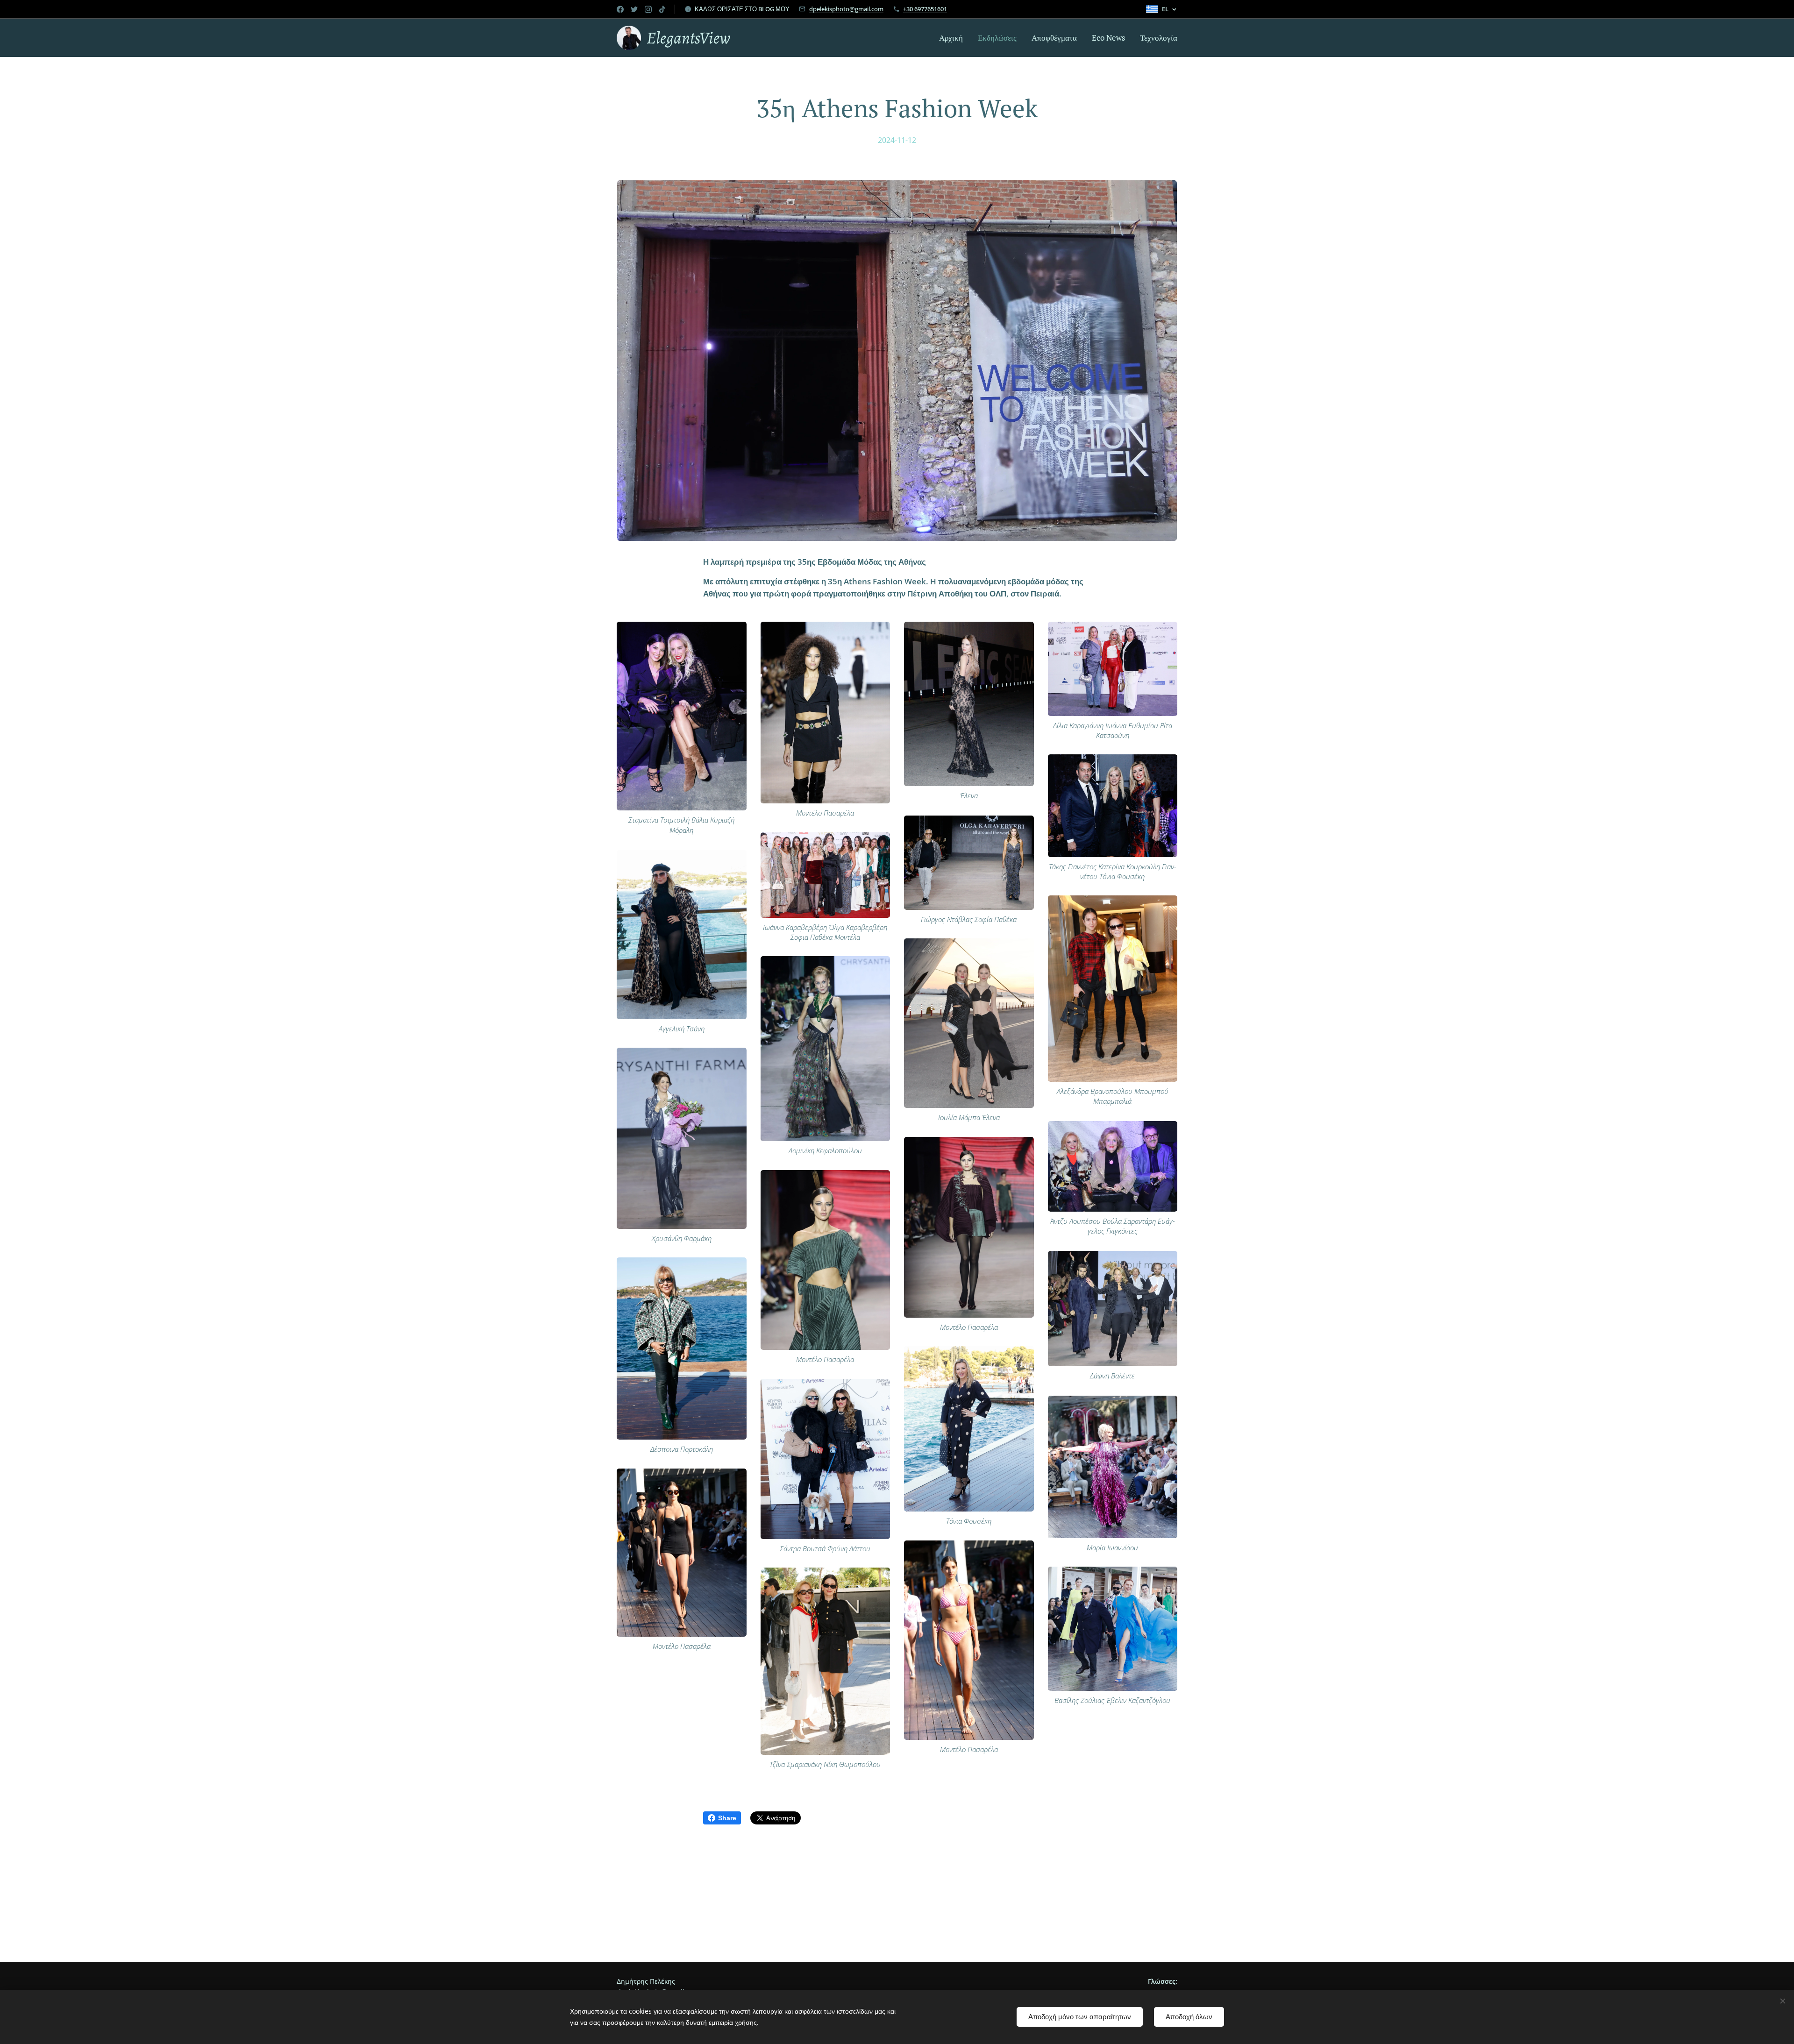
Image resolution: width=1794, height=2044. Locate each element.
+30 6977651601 (925, 9)
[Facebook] (620, 9)
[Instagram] (648, 9)
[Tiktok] (662, 9)
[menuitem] (954, 38)
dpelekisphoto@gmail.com (846, 9)
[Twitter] (634, 9)
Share (727, 1818)
